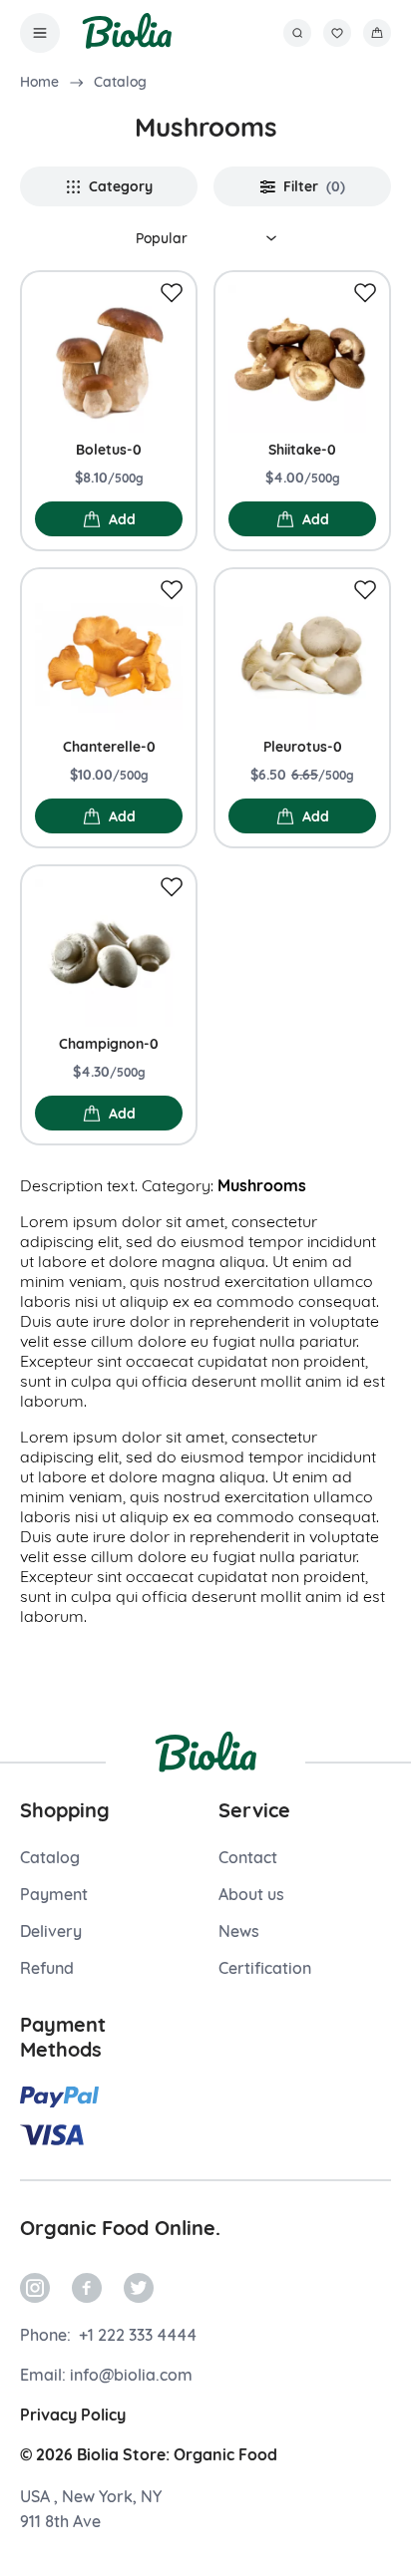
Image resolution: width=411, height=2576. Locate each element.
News (239, 1931)
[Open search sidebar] (297, 33)
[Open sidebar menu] (40, 33)
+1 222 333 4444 (136, 2335)
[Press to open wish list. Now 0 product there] (337, 33)
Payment (54, 1894)
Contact (248, 1857)
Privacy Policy (73, 2415)
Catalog (120, 82)
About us (251, 1894)
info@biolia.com (131, 2375)
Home (39, 82)
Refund (47, 1968)
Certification (265, 1968)
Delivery (51, 1931)
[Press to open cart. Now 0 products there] (377, 33)
